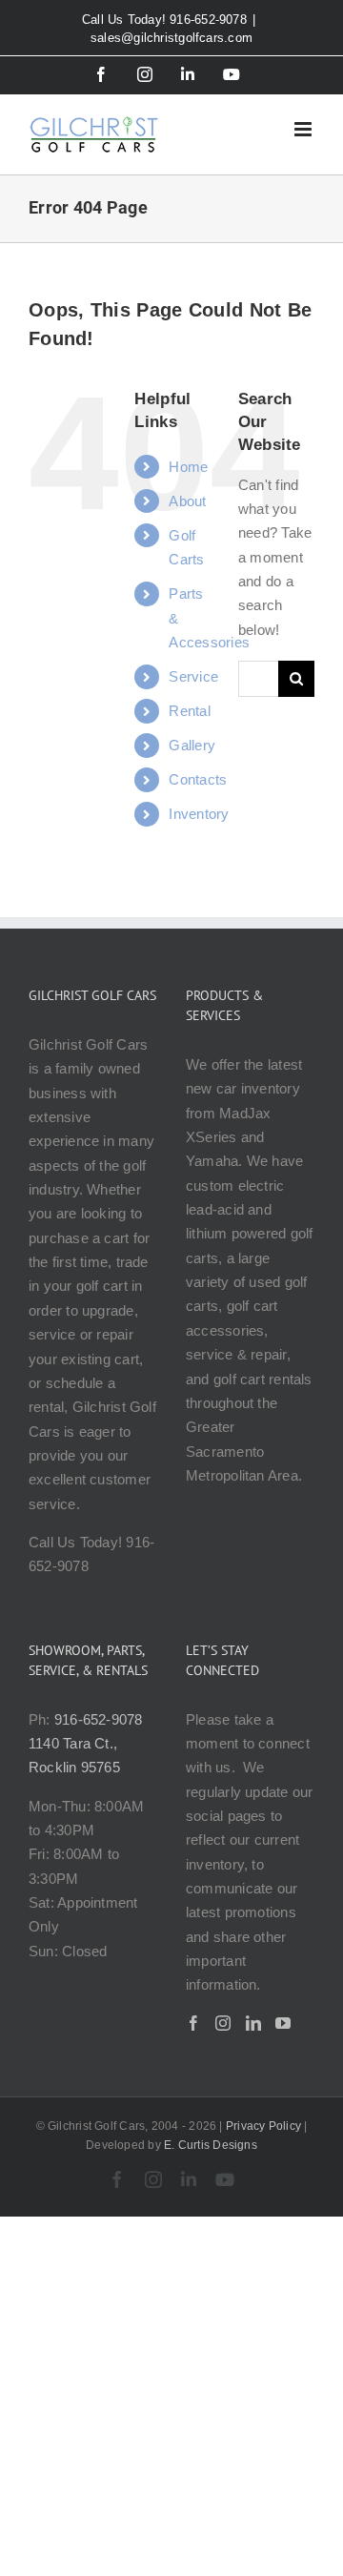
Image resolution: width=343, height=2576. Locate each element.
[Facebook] (193, 2023)
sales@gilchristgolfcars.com (171, 38)
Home (188, 467)
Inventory (199, 814)
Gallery (192, 745)
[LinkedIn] (253, 2023)
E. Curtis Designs (211, 2145)
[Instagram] (223, 2023)
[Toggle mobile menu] (304, 129)
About (187, 501)
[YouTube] (283, 2023)
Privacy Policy (263, 2126)
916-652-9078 (99, 1719)
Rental (189, 711)
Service (193, 676)
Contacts (198, 779)
